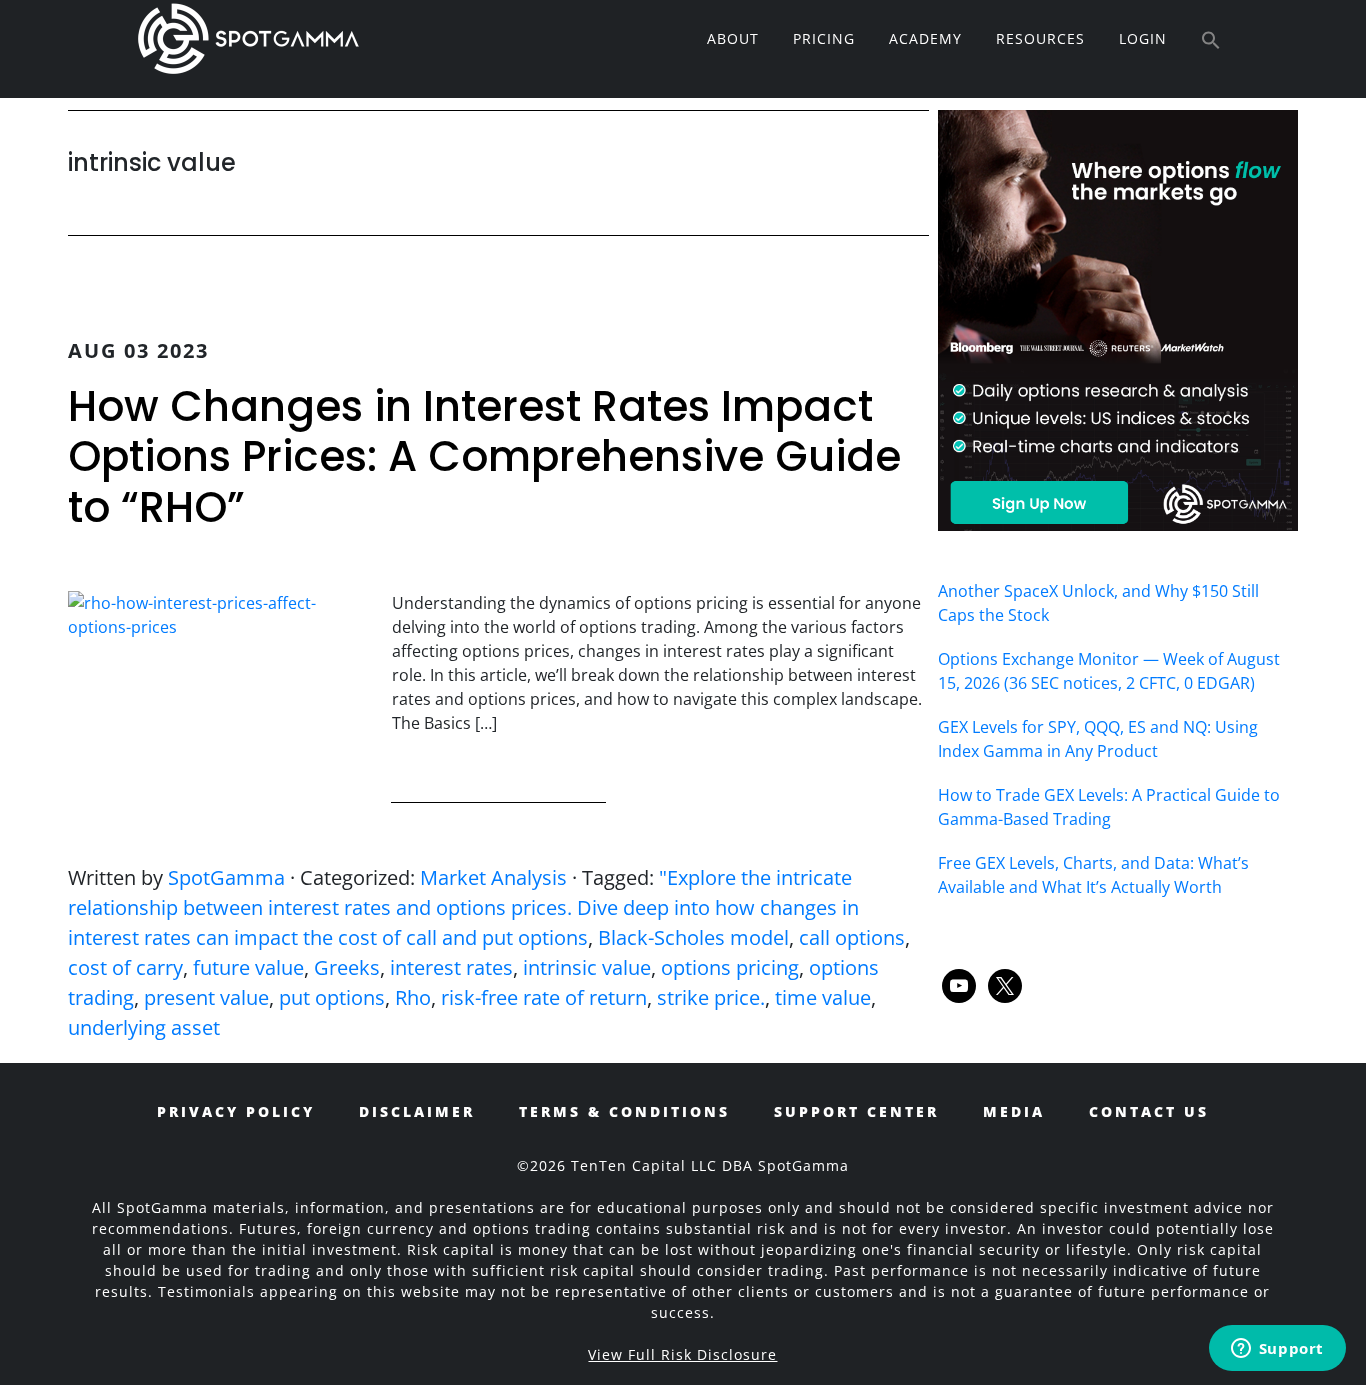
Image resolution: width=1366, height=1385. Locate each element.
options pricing (730, 967)
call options (852, 937)
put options (332, 997)
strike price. (711, 997)
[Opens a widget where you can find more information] (1277, 1350)
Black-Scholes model (693, 937)
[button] (1211, 41)
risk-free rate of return (544, 997)
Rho (413, 997)
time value (823, 997)
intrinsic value (587, 967)
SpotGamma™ (248, 38)
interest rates (451, 967)
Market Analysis (493, 877)
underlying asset (144, 1027)
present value (206, 997)
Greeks (347, 967)
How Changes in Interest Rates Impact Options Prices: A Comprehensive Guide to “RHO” (484, 457)
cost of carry (125, 967)
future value (248, 967)
